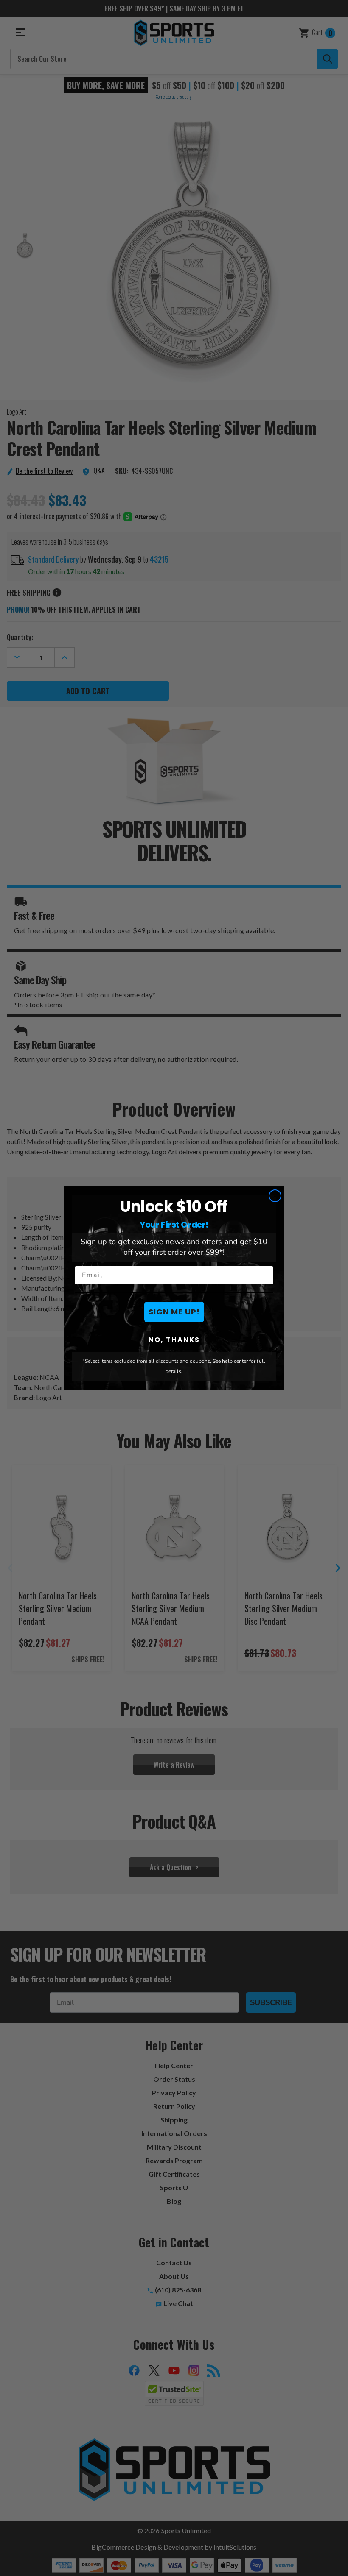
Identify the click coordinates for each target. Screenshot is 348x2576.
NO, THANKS (174, 1340)
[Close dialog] (275, 1196)
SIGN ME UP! (174, 1312)
